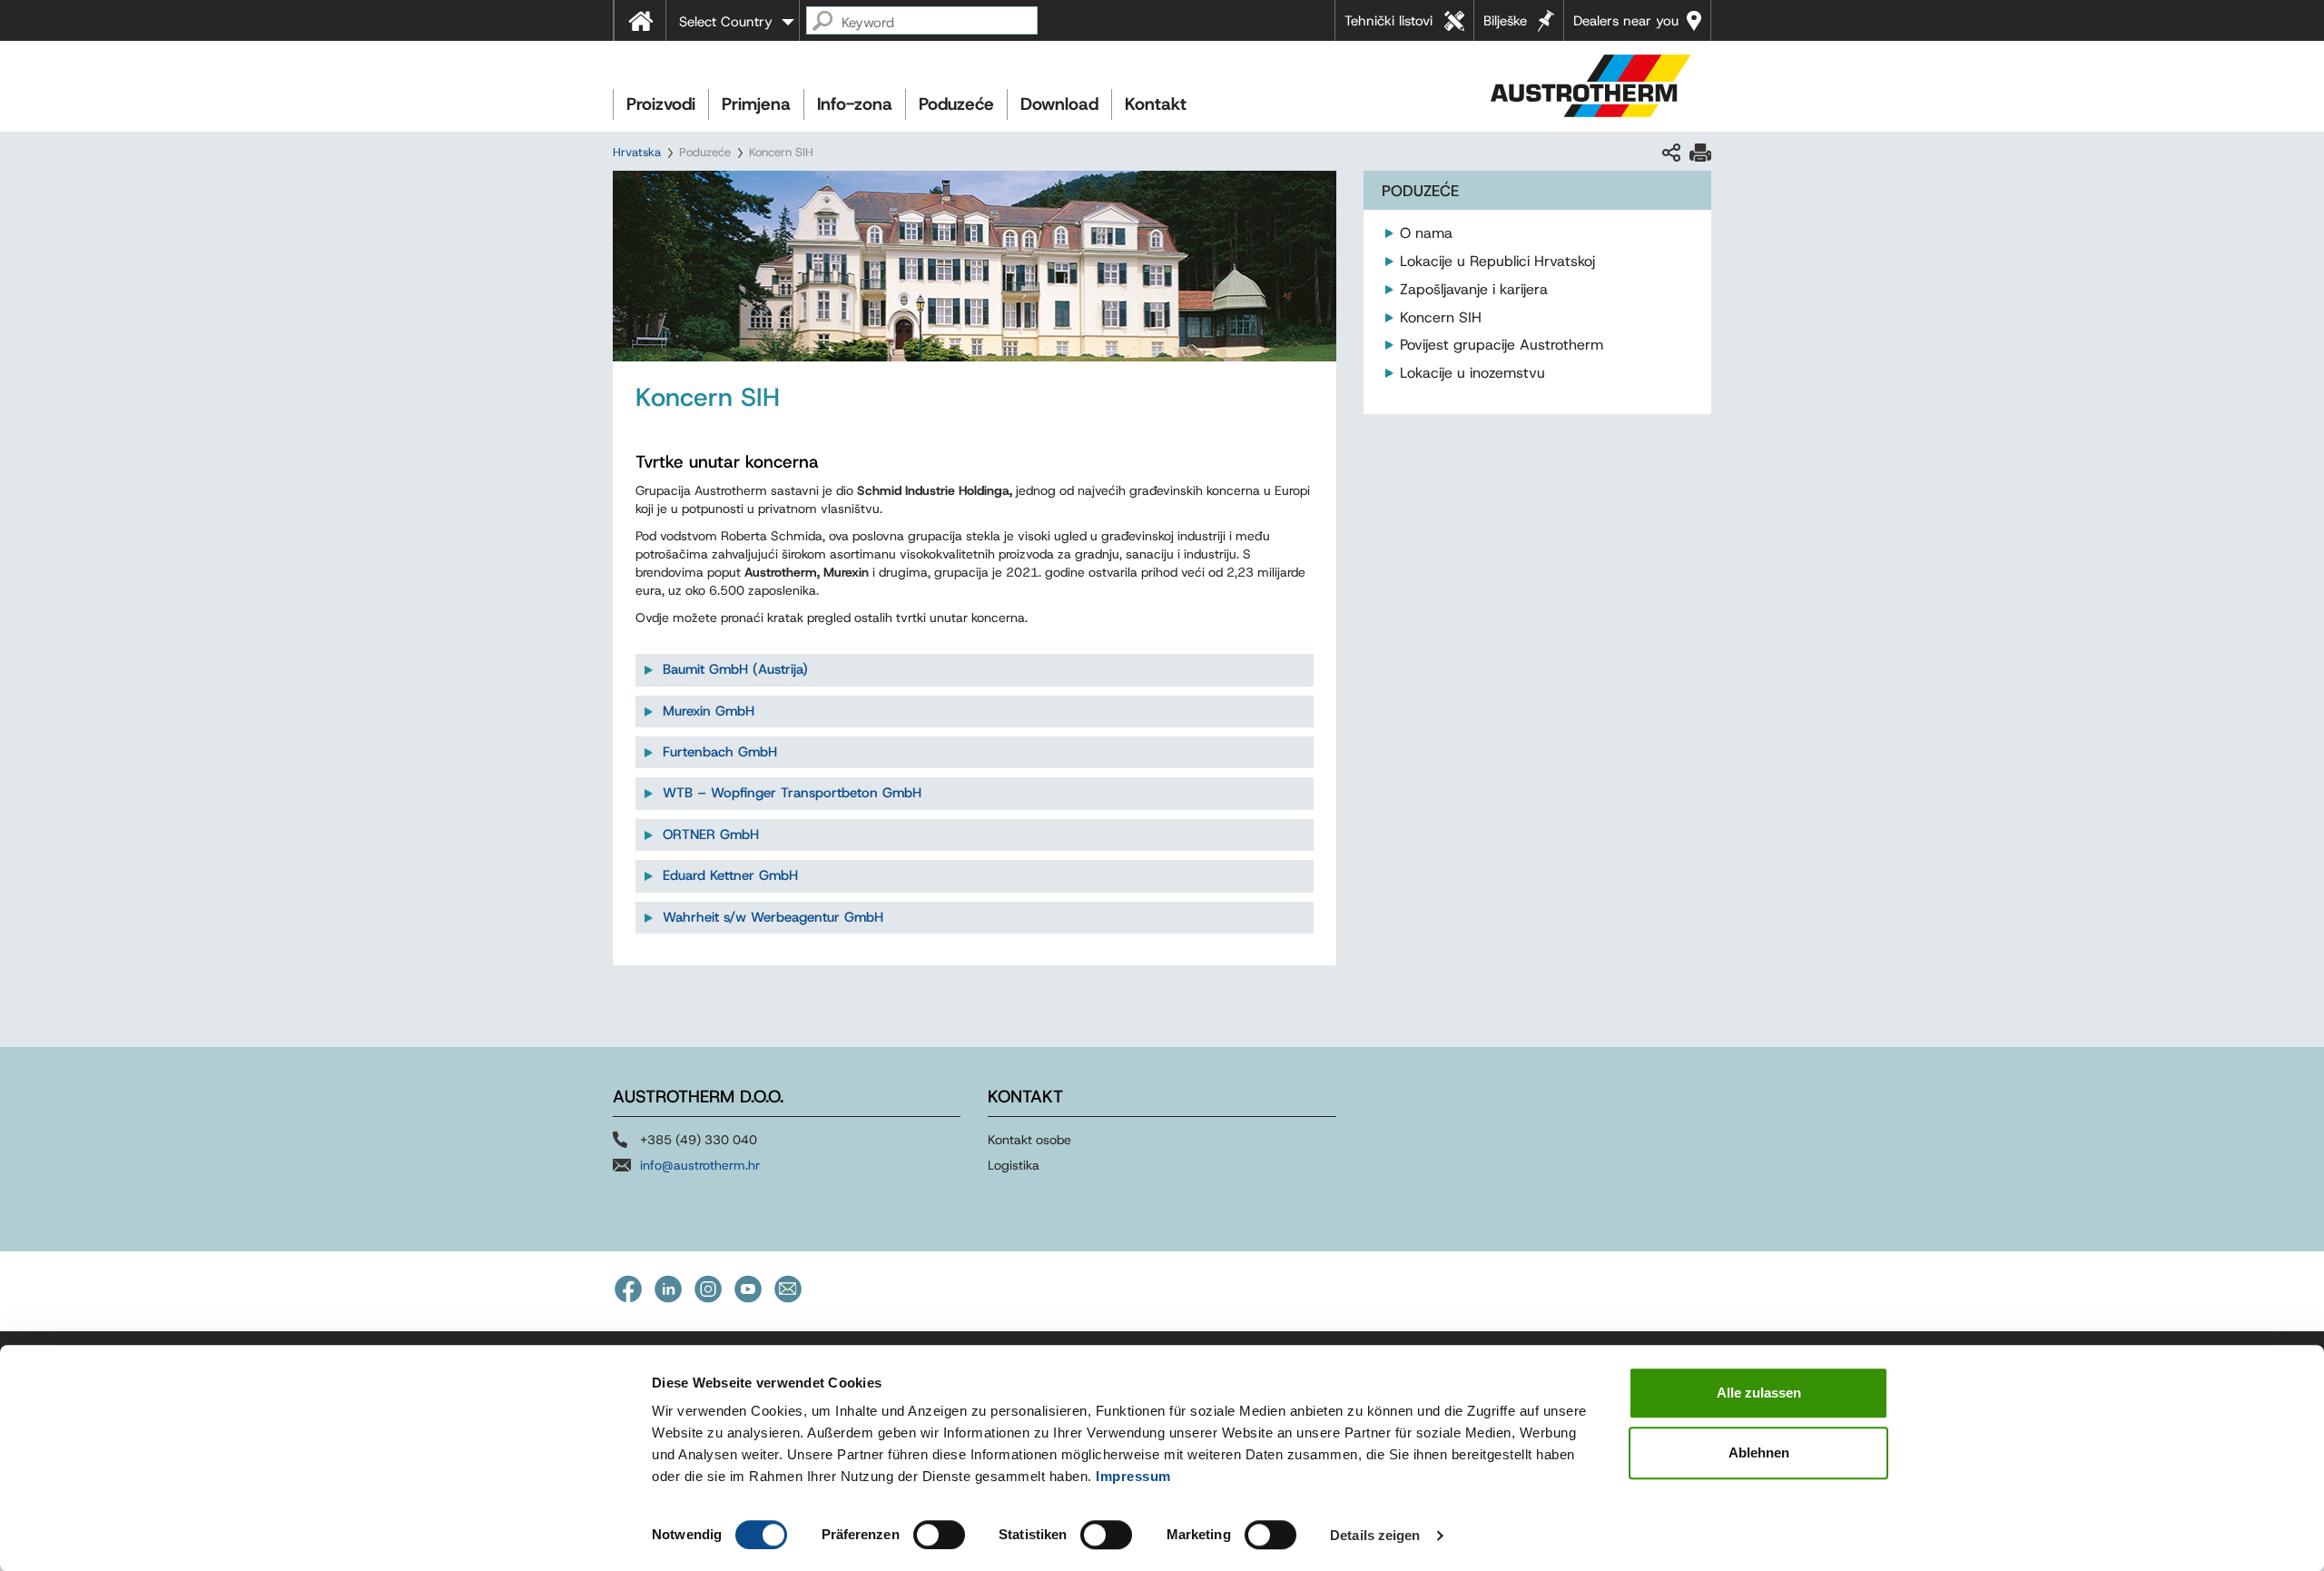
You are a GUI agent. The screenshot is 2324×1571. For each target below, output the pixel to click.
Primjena (756, 104)
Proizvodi (661, 104)
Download (1059, 104)
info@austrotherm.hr (700, 1165)
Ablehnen (1759, 1452)
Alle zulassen (1759, 1393)
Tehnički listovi (1388, 21)
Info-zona (855, 104)
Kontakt (1156, 104)
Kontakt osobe (1029, 1140)
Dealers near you (1626, 21)
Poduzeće (956, 104)
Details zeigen (1375, 1535)
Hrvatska (637, 152)
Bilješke (1505, 21)
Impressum (1133, 1476)
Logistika (1014, 1165)
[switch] (939, 1535)
